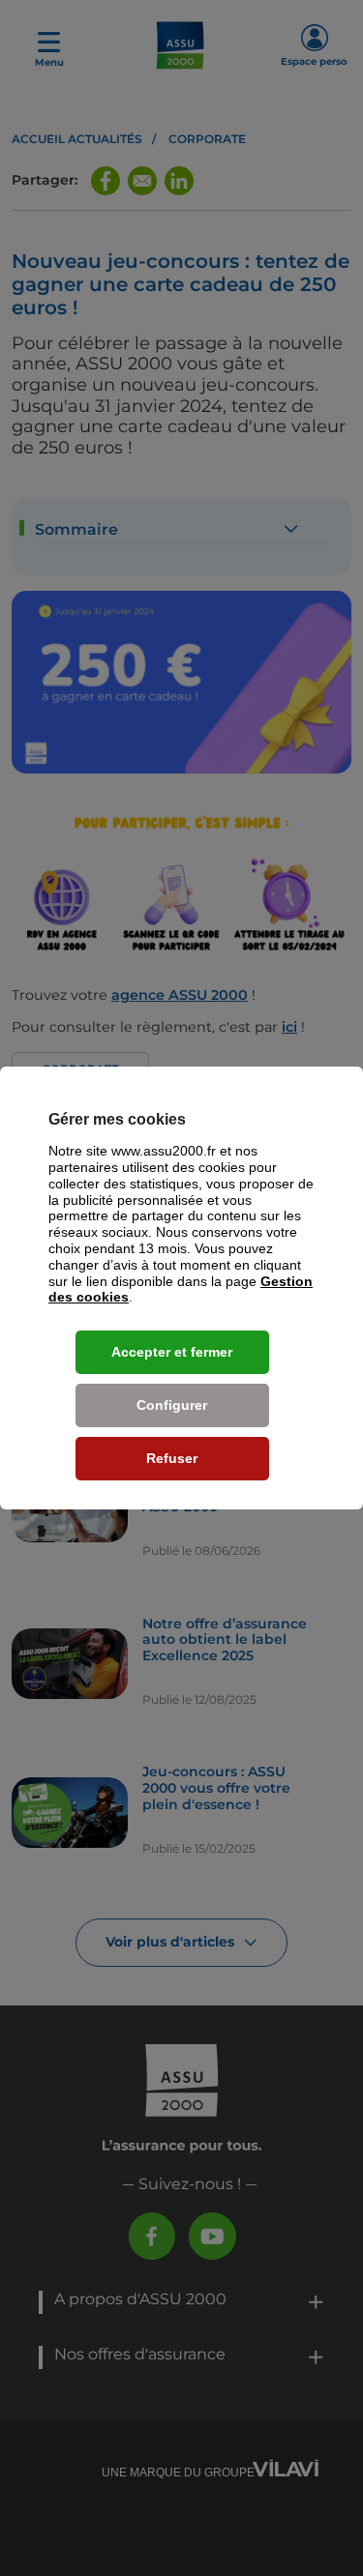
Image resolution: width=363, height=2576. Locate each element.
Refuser (172, 1458)
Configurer (172, 1405)
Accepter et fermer (172, 1352)
